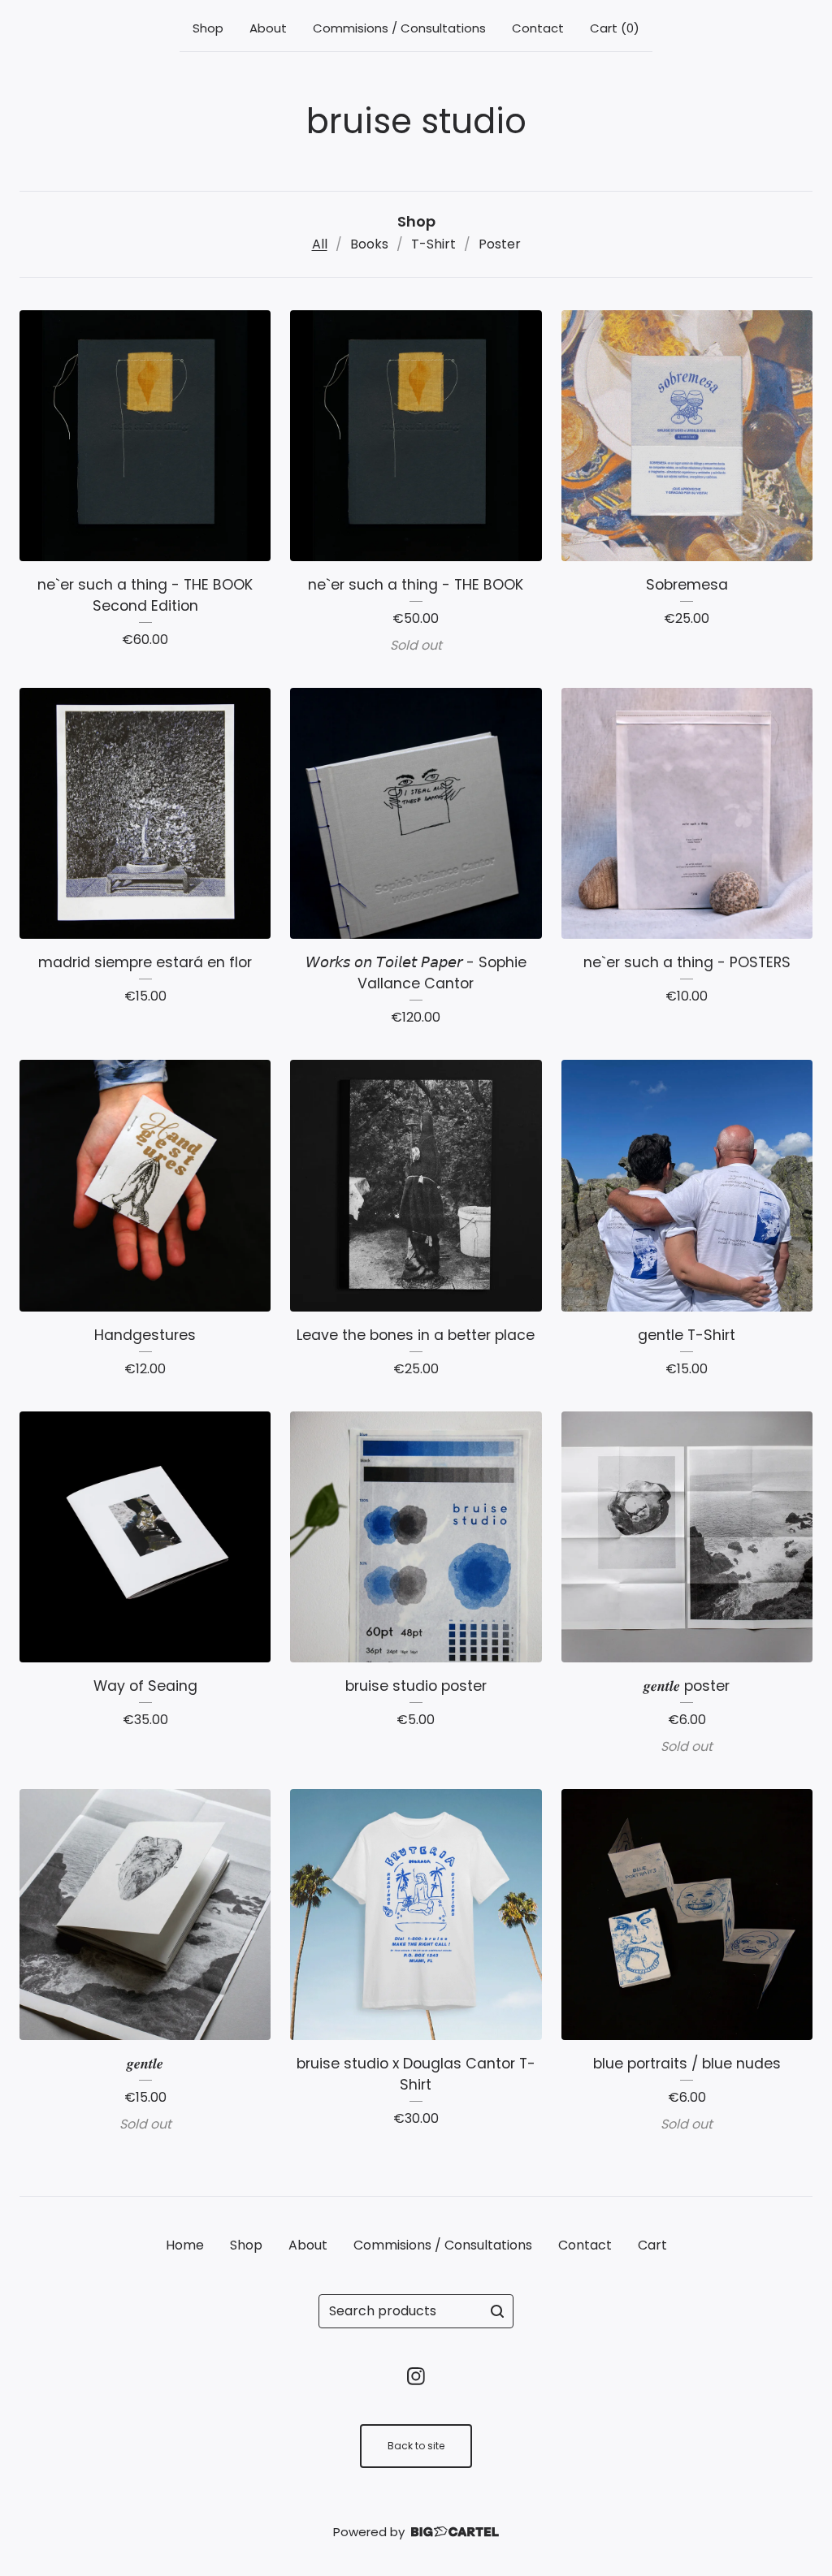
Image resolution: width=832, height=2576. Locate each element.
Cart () (615, 28)
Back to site (416, 2446)
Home (185, 2245)
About (268, 28)
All (320, 244)
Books (369, 244)
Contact (538, 28)
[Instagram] (416, 2376)
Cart (652, 2245)
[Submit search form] (497, 2311)
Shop (208, 28)
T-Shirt (433, 244)
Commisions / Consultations (399, 28)
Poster (500, 244)
